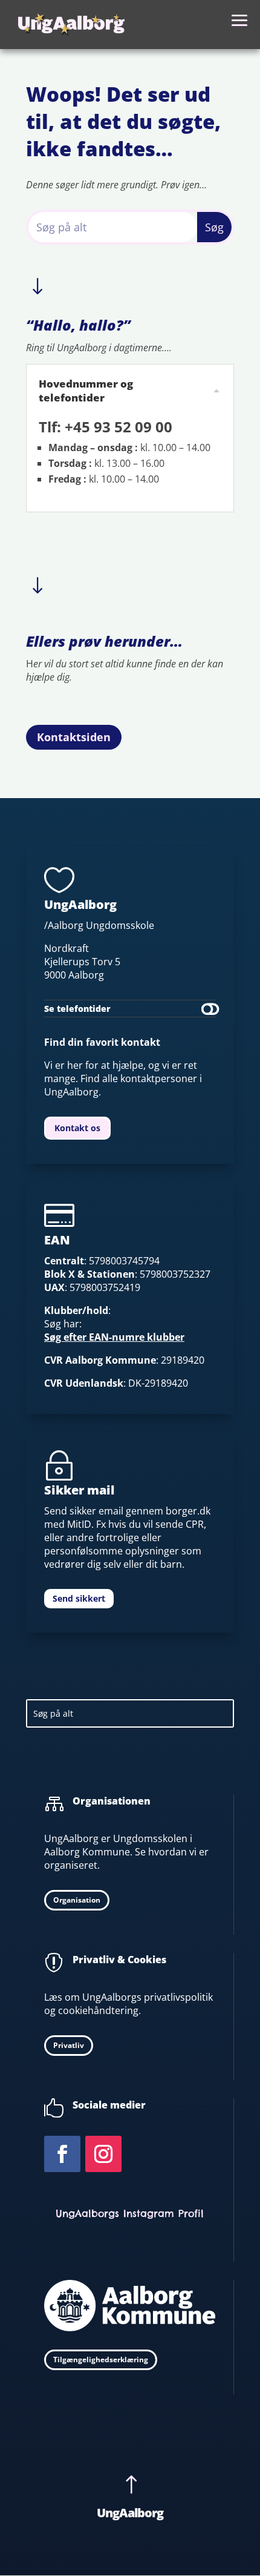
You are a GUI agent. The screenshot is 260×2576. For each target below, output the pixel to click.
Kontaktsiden (74, 737)
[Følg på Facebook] (62, 2154)
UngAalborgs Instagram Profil (130, 2213)
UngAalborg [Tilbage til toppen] (130, 2513)
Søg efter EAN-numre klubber (114, 1337)
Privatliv (69, 2045)
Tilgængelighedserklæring (101, 2360)
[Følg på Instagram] (103, 2154)
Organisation (77, 1900)
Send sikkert (79, 1598)
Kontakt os (77, 1128)
